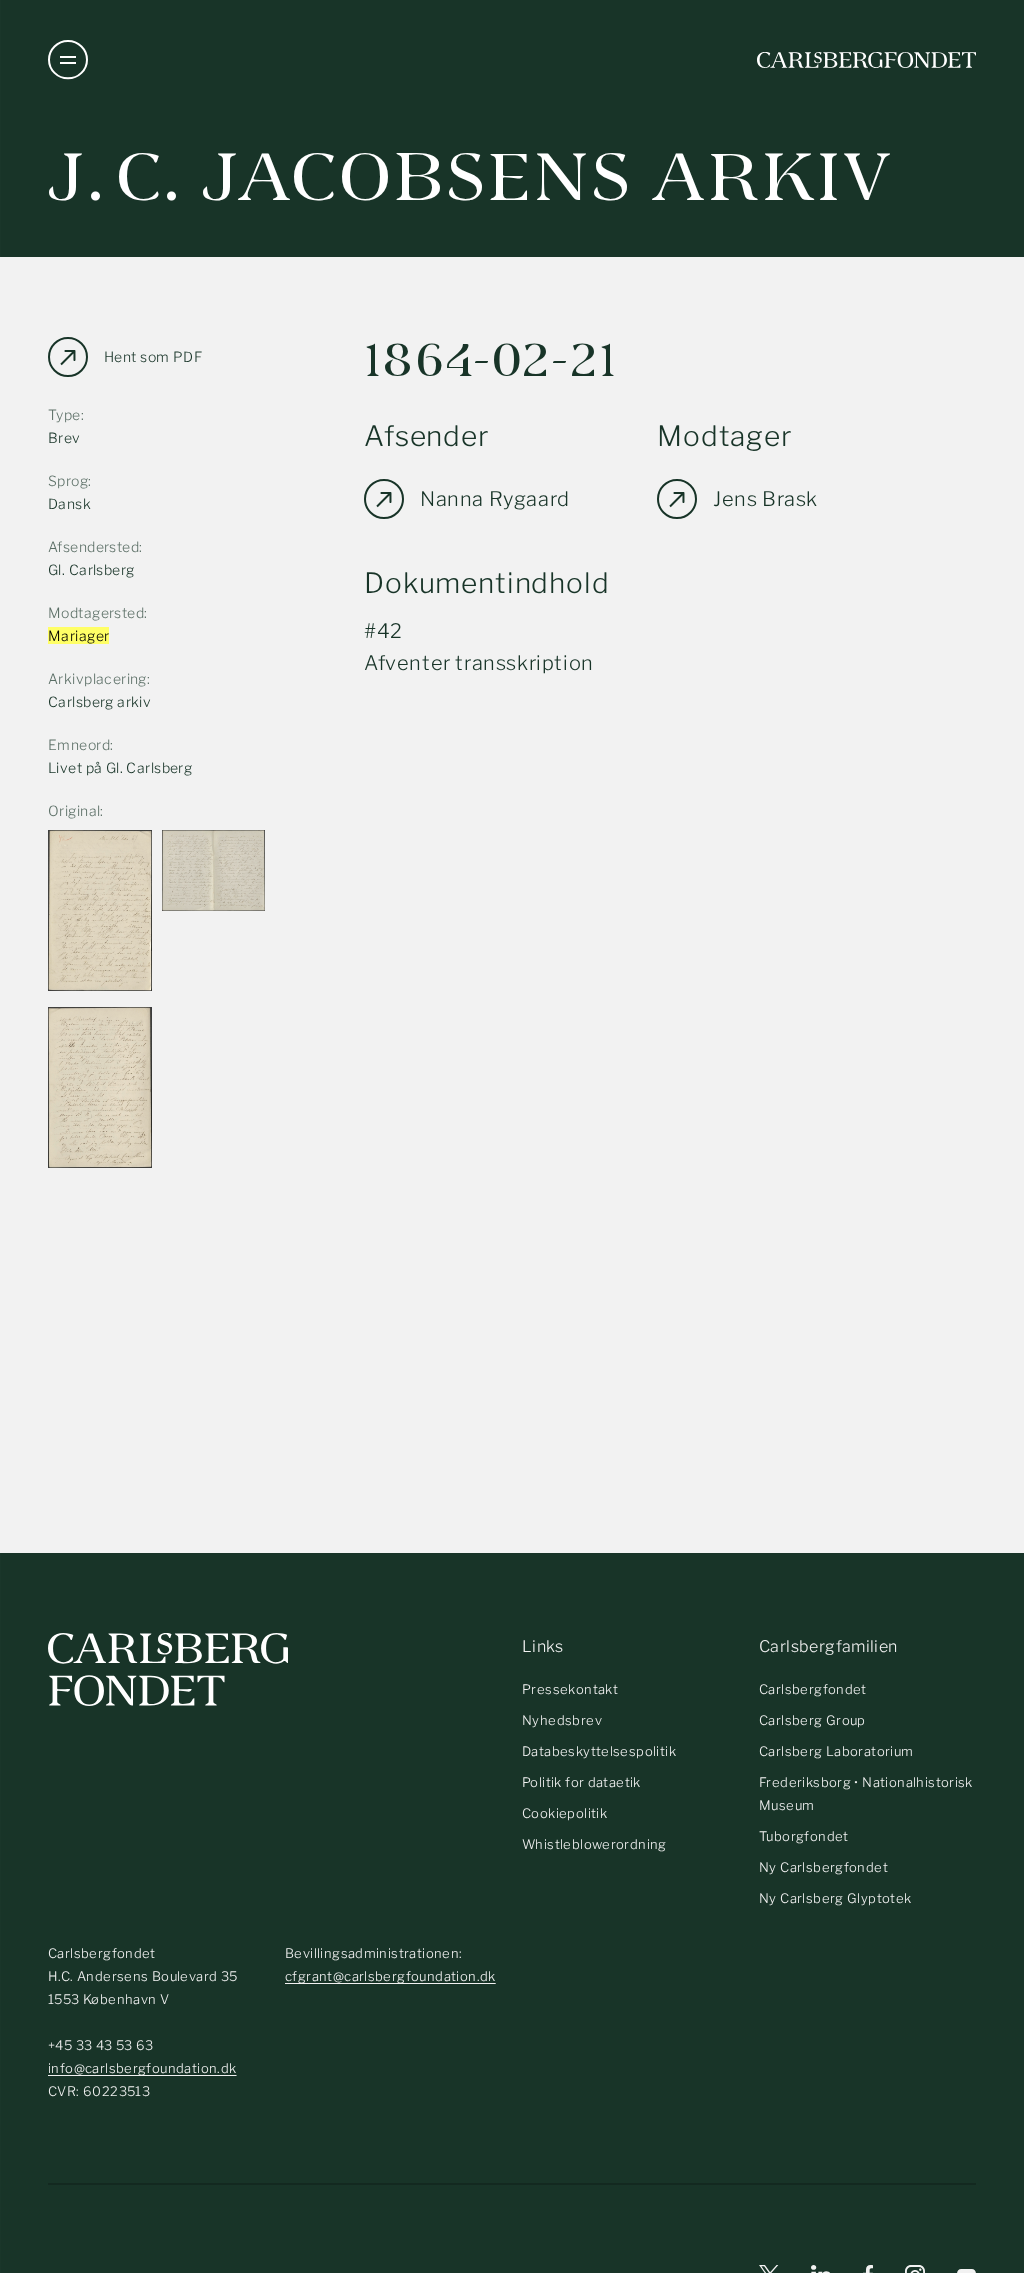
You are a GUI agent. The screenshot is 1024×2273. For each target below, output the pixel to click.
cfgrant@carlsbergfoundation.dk (390, 1976)
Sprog (68, 480)
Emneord (79, 744)
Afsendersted (93, 546)
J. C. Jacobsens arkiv (470, 177)
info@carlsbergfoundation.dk (142, 2068)
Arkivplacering (97, 678)
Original (74, 810)
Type (64, 414)
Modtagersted (96, 612)
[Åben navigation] (68, 60)
